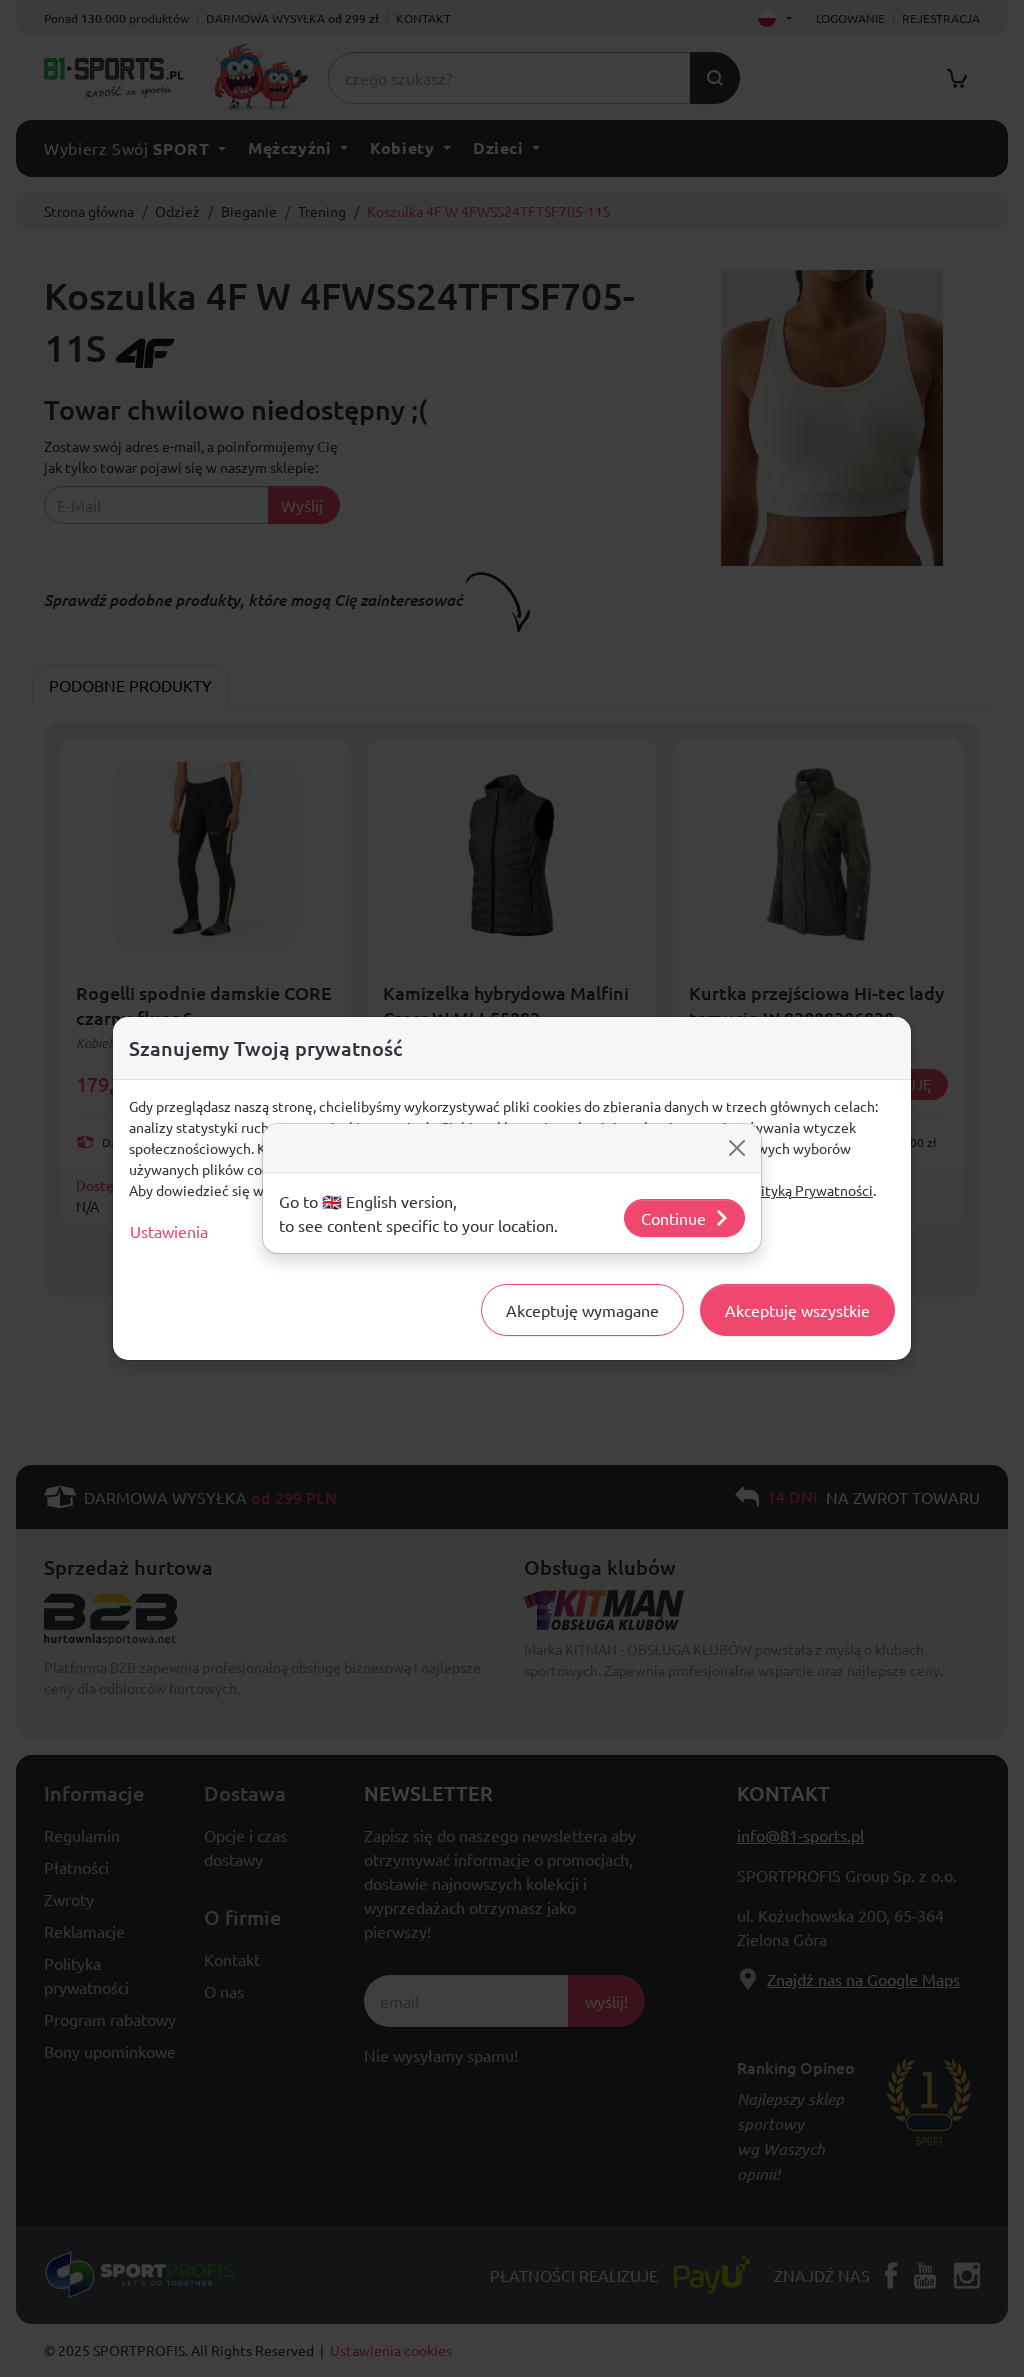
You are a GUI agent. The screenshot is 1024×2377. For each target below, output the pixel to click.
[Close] (737, 1148)
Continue (673, 1218)
